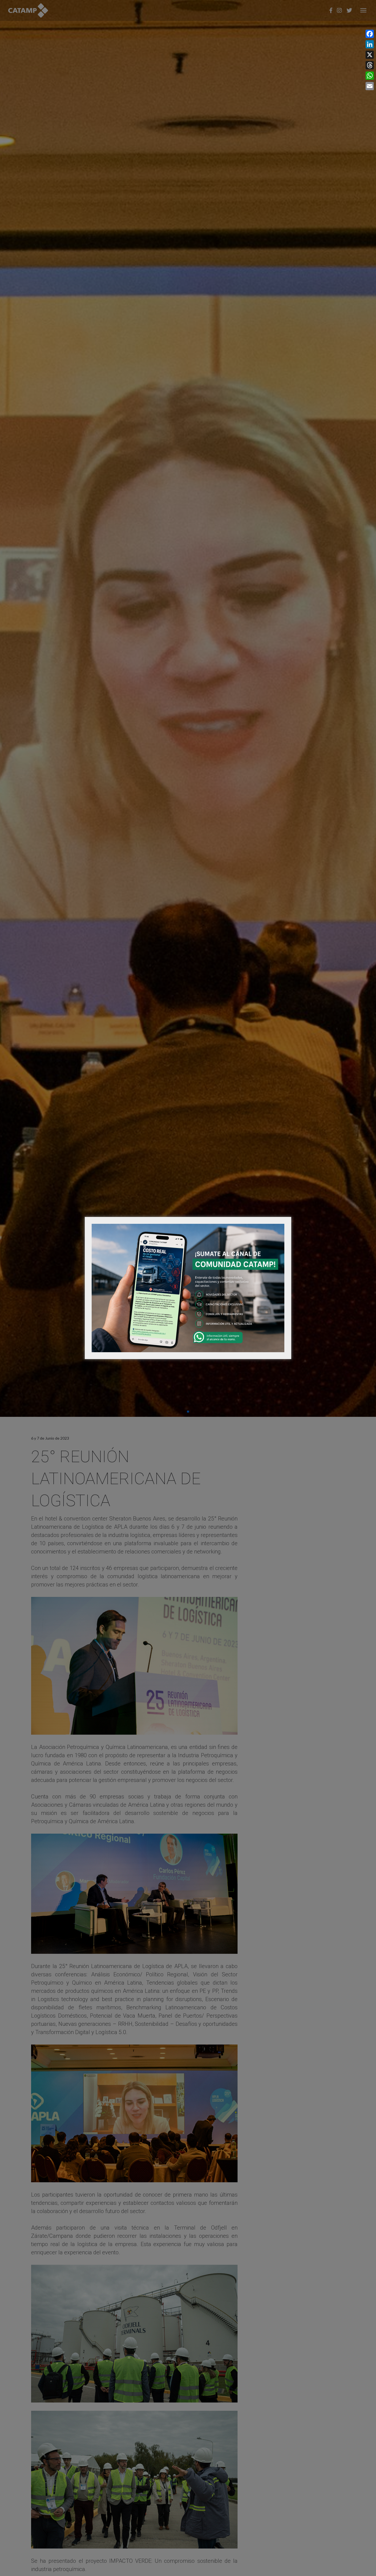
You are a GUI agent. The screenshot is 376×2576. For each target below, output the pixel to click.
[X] (370, 55)
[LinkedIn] (370, 44)
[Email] (370, 86)
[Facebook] (370, 34)
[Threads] (370, 65)
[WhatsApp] (370, 76)
